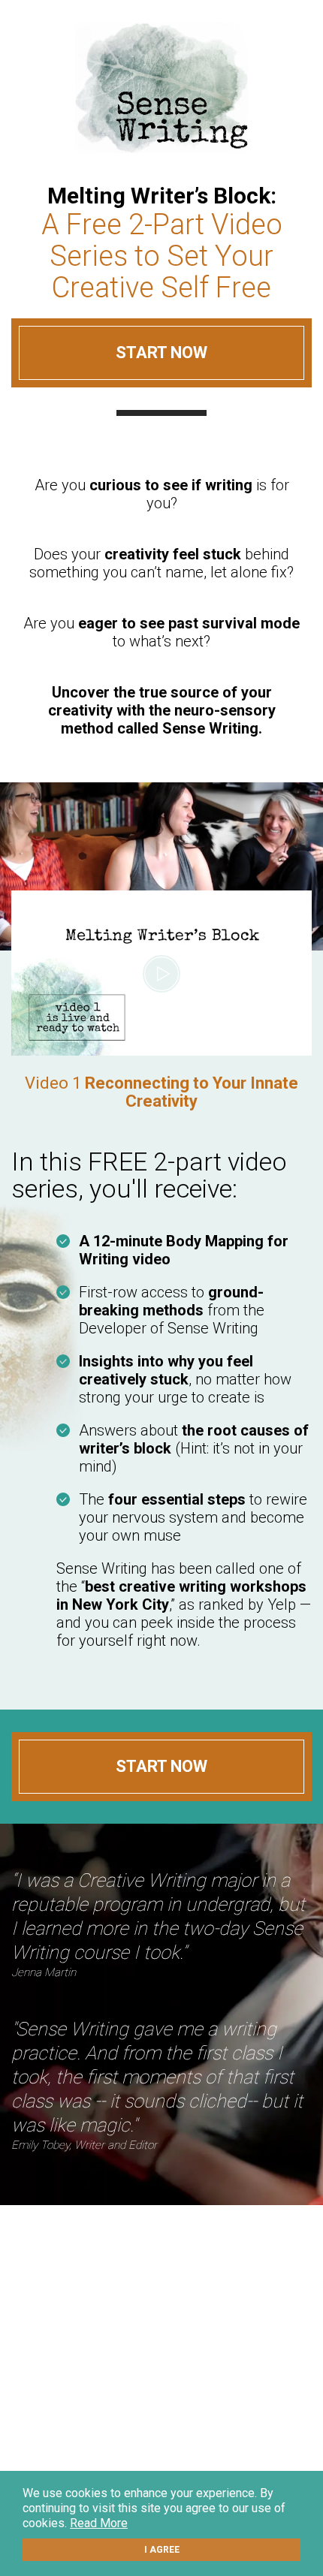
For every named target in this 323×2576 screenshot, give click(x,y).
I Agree (162, 2550)
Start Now (161, 353)
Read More (99, 2523)
